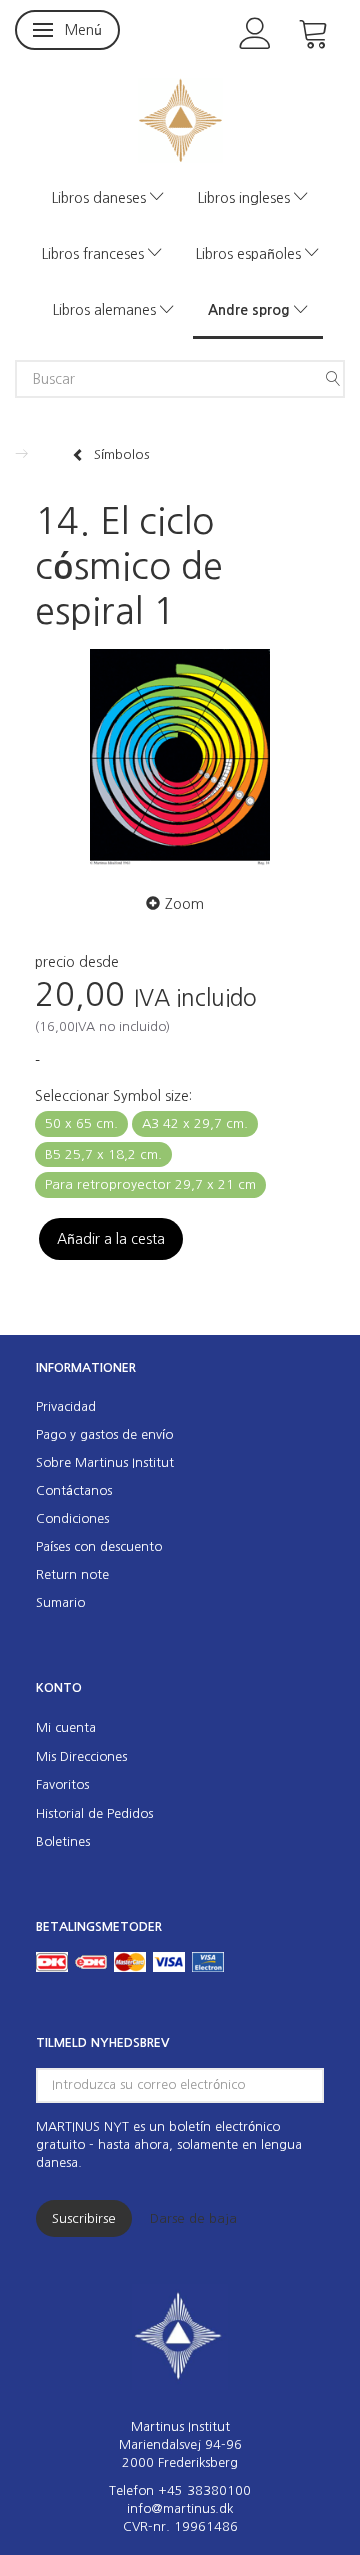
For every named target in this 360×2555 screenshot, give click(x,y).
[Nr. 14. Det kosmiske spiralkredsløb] (180, 758)
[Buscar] (333, 379)
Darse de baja (193, 2218)
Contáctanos (74, 1490)
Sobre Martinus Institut (105, 1462)
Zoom (184, 904)
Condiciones (72, 1518)
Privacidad (66, 1406)
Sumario (60, 1602)
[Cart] (314, 31)
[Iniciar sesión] (255, 31)
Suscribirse (84, 2218)
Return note (72, 1574)
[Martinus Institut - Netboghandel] (180, 118)
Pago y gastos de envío (104, 1434)
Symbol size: (113, 1096)
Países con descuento (99, 1546)
